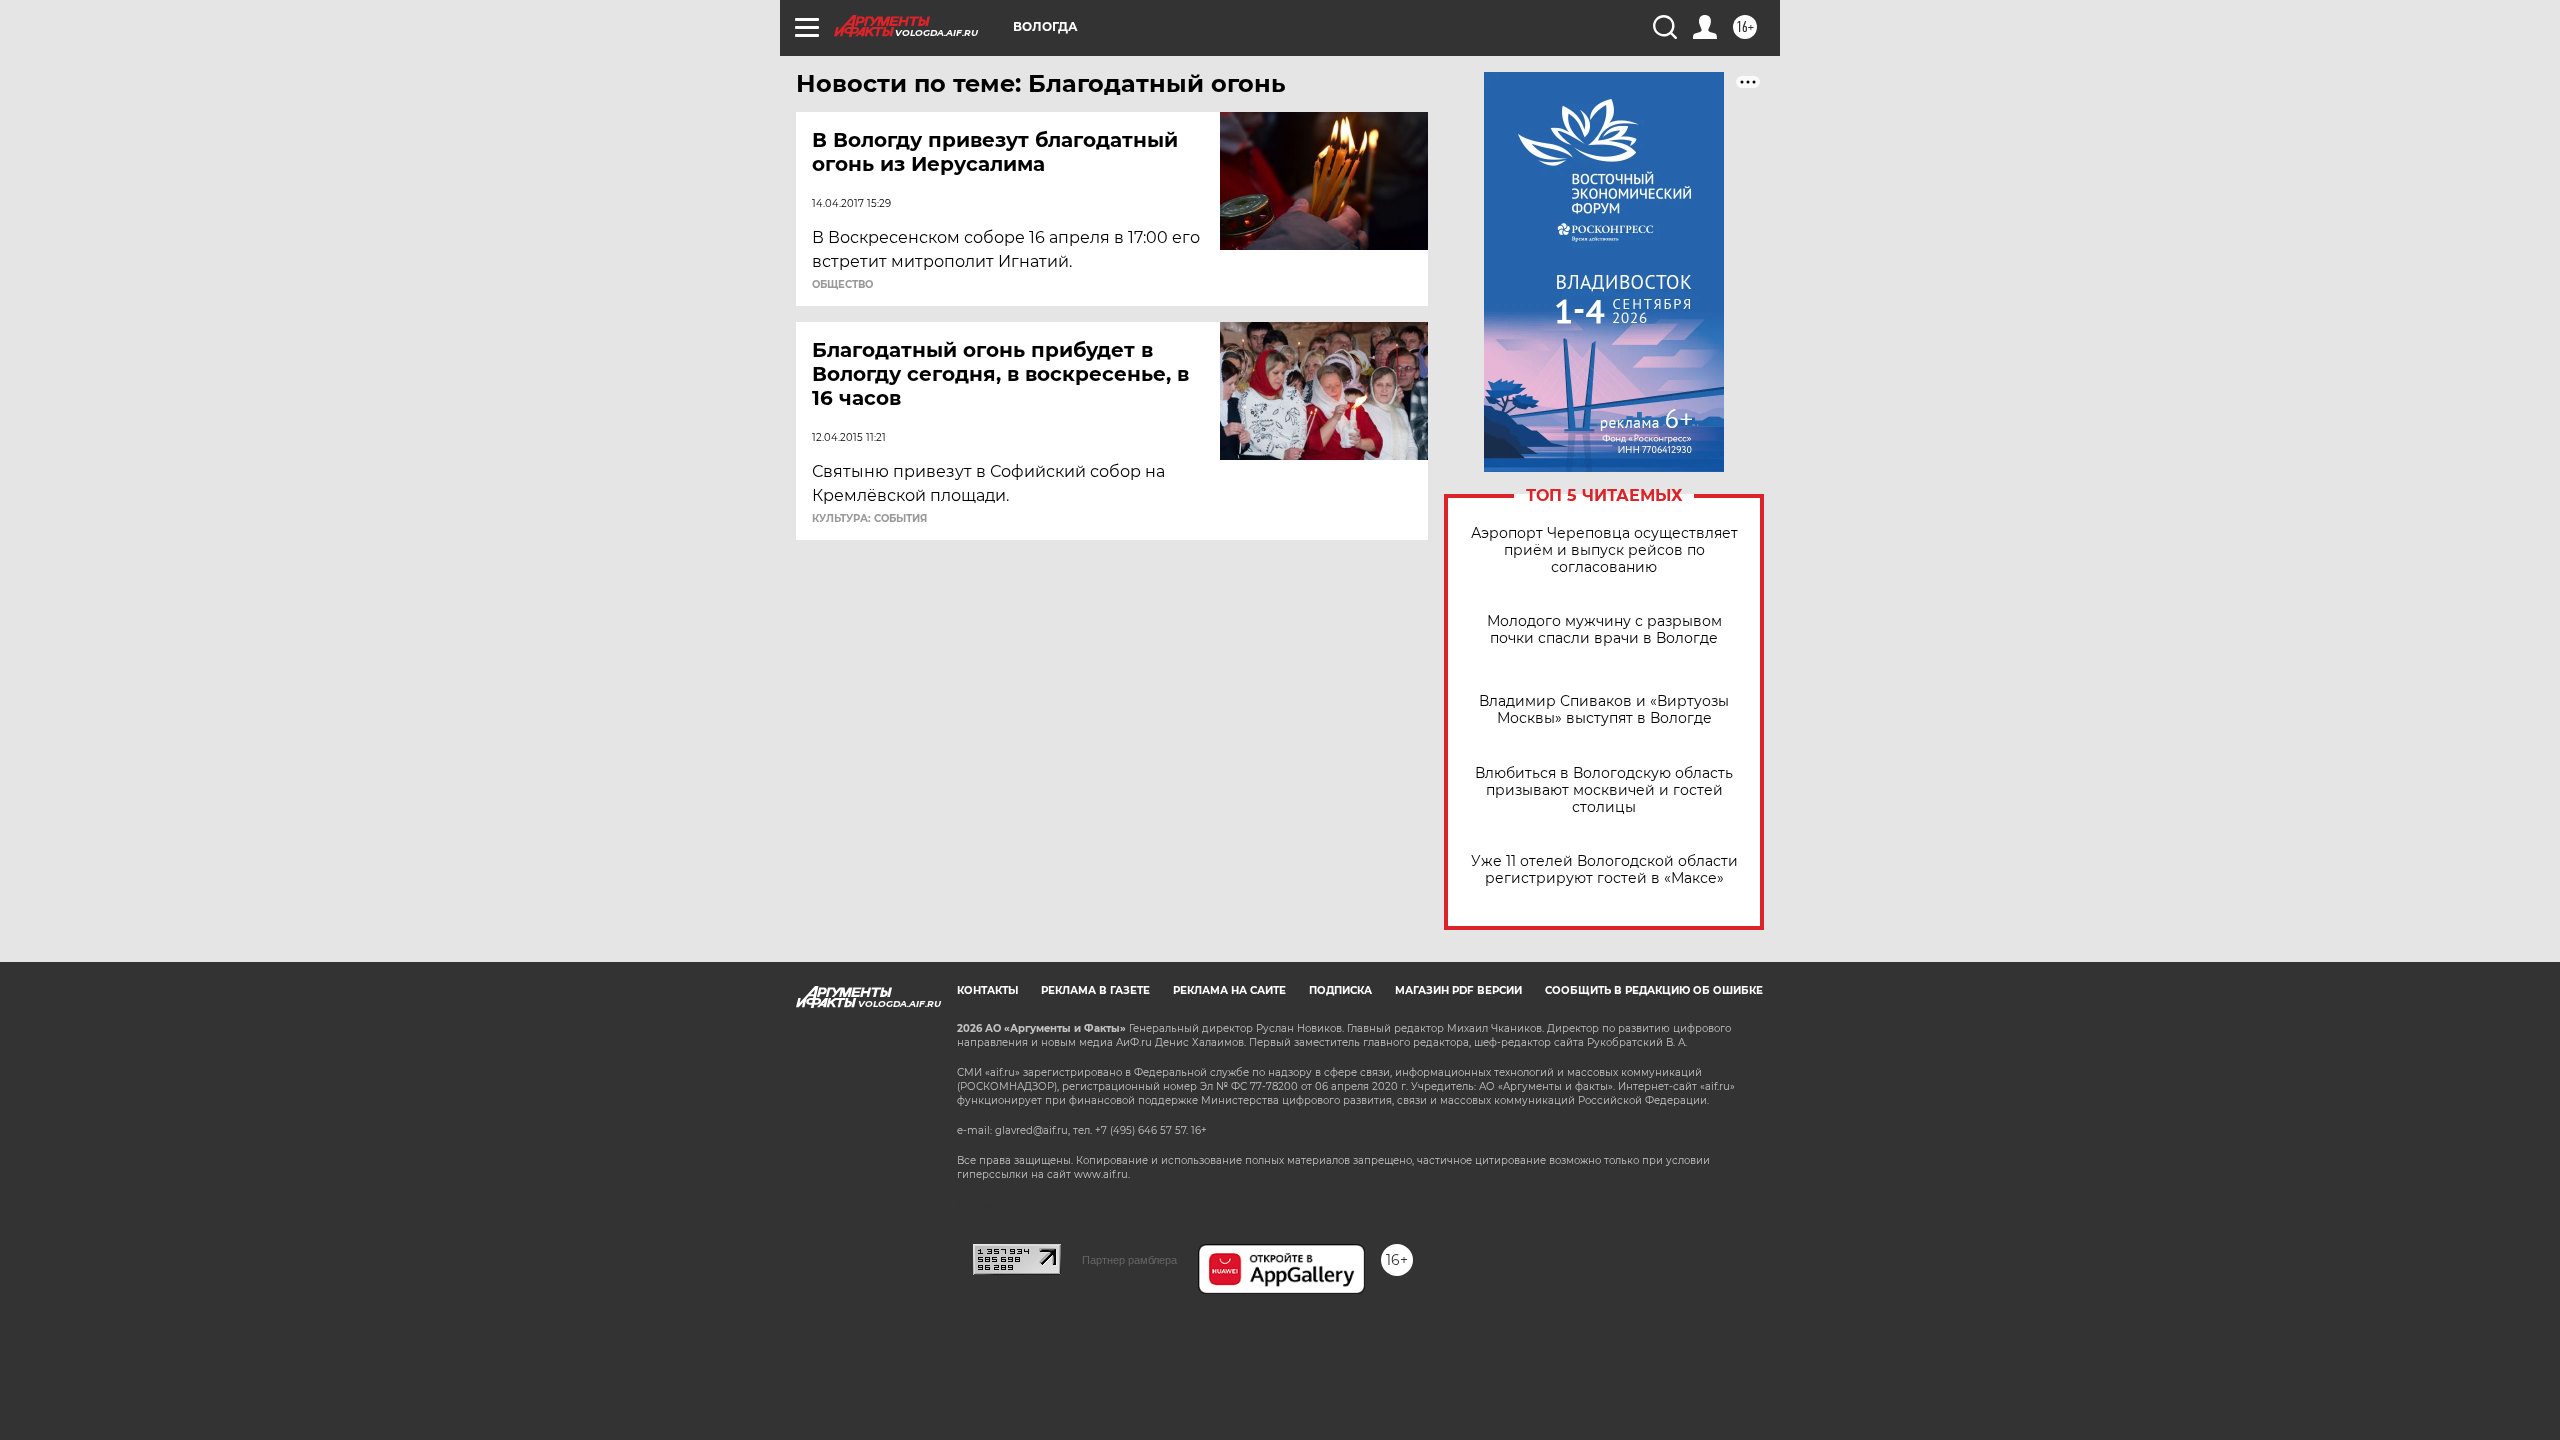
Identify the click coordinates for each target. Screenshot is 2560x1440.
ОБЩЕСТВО (842, 285)
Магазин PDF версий (1458, 990)
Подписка (1340, 990)
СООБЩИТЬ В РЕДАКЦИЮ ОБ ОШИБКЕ (1654, 990)
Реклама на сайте (1229, 990)
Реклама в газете (1095, 990)
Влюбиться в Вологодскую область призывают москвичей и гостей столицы (1604, 790)
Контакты (987, 990)
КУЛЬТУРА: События (869, 519)
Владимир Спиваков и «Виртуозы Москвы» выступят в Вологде (1604, 710)
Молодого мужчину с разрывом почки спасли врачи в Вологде (1604, 630)
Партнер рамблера (1129, 1260)
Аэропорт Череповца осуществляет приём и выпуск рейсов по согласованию (1604, 550)
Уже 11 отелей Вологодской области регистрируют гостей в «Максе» (1604, 870)
